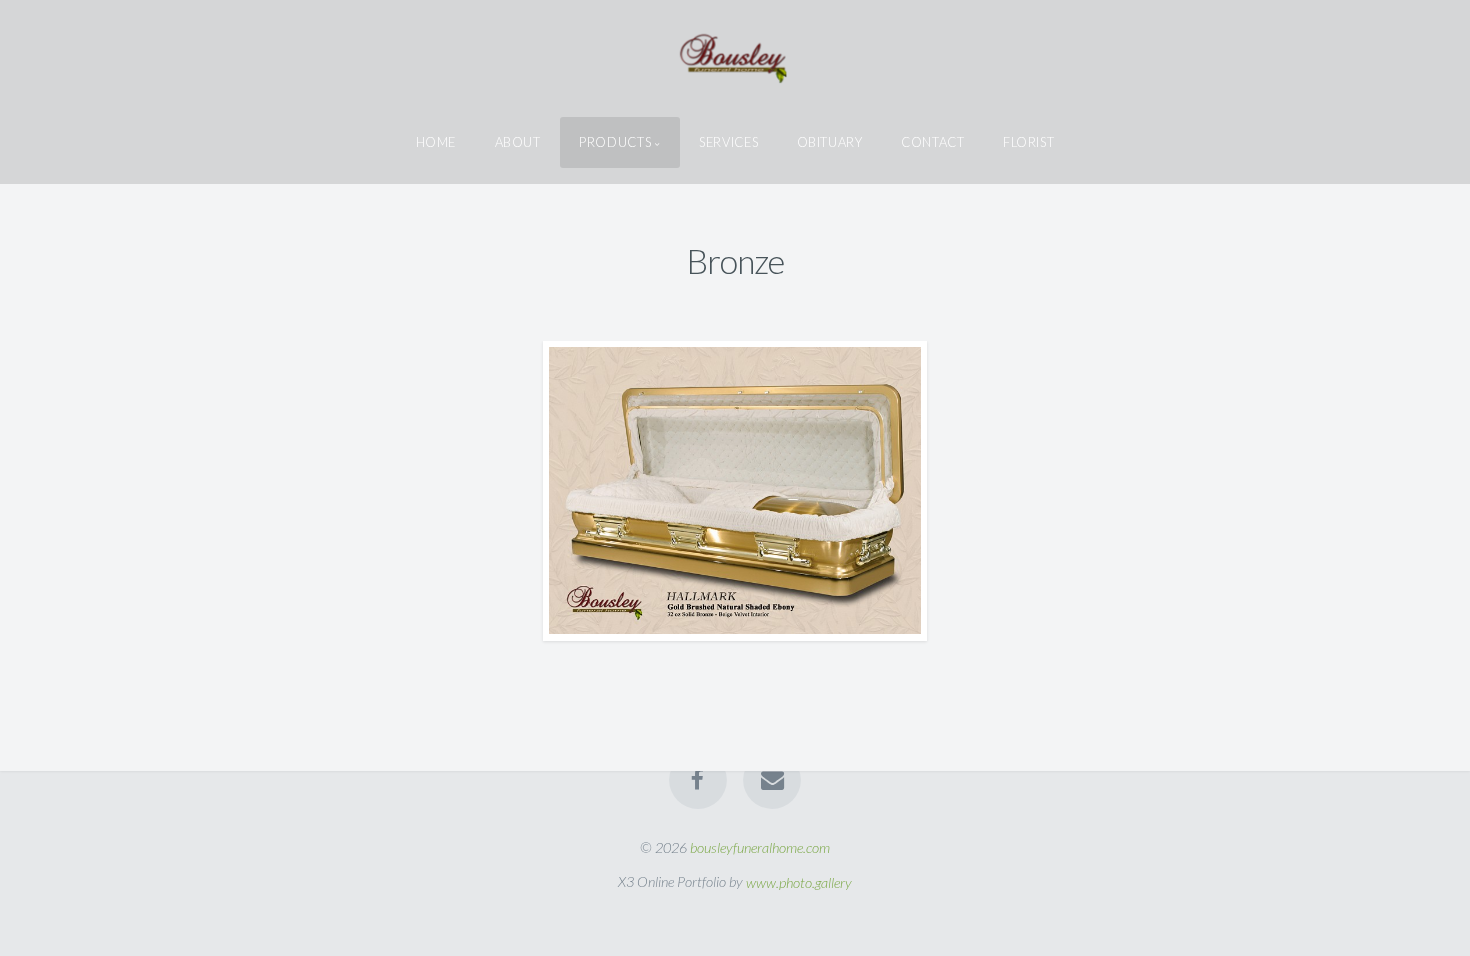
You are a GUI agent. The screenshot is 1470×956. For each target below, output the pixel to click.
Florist (1028, 142)
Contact (932, 142)
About (518, 142)
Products (615, 142)
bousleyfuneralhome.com (760, 847)
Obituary (830, 142)
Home (436, 142)
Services (728, 142)
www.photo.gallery (799, 881)
